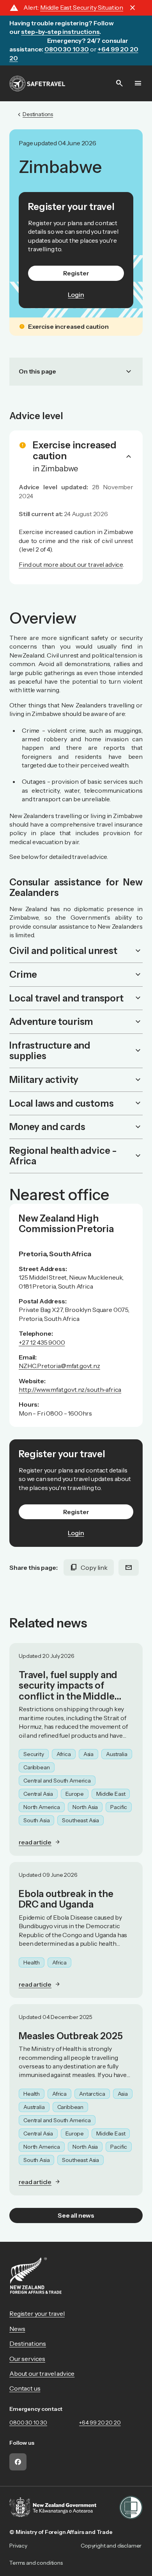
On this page (76, 372)
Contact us (25, 2388)
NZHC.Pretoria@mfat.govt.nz (59, 1366)
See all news (76, 2215)
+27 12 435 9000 (42, 1342)
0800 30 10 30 (28, 2423)
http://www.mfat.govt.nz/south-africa (70, 1389)
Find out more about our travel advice (71, 564)
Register (76, 273)
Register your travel (37, 2313)
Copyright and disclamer (111, 2546)
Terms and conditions (36, 2563)
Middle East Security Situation (82, 7)
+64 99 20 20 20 (100, 2423)
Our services (27, 2359)
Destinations (28, 2343)
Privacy (18, 2546)
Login (76, 294)
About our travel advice (42, 2373)
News (17, 2329)
